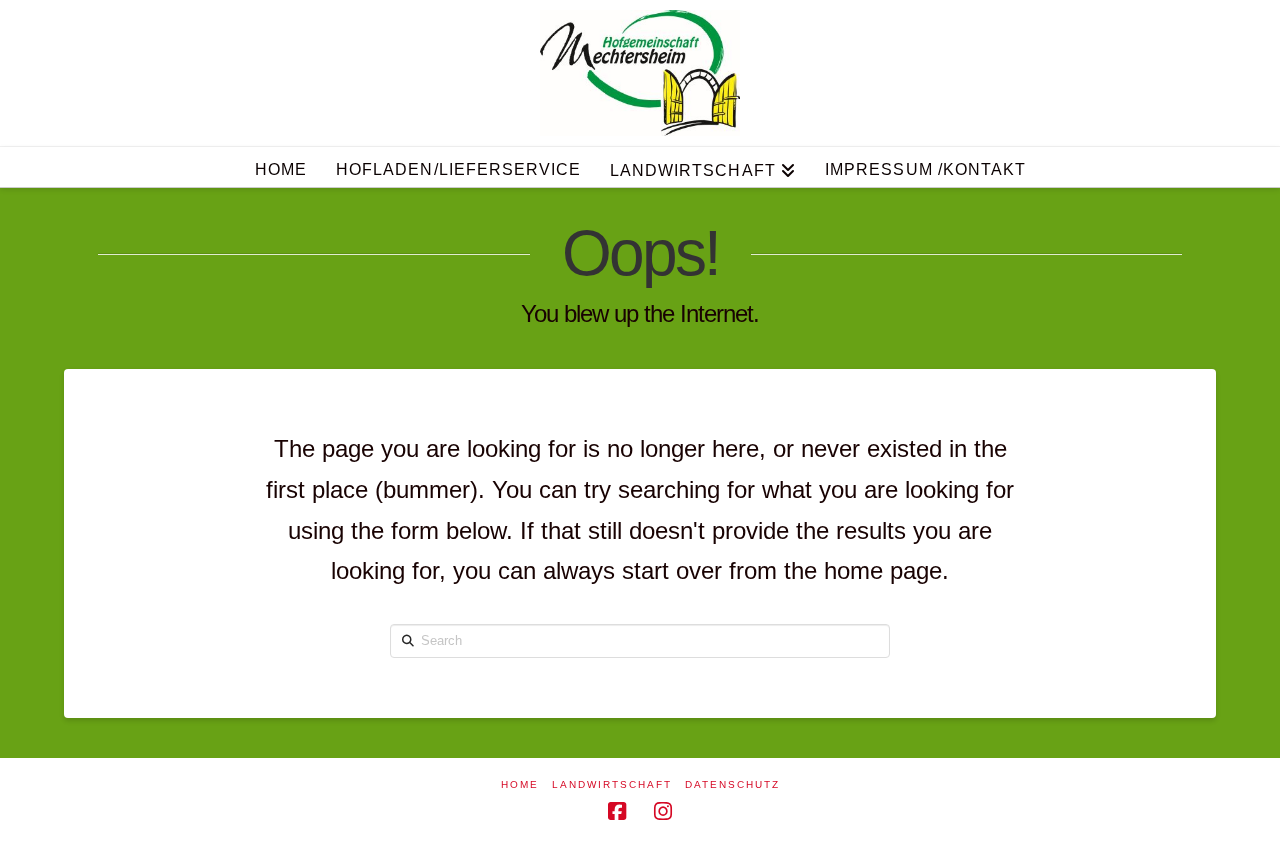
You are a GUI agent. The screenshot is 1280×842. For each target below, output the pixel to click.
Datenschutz (732, 784)
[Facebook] (617, 811)
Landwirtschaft (612, 784)
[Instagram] (663, 811)
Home (520, 784)
